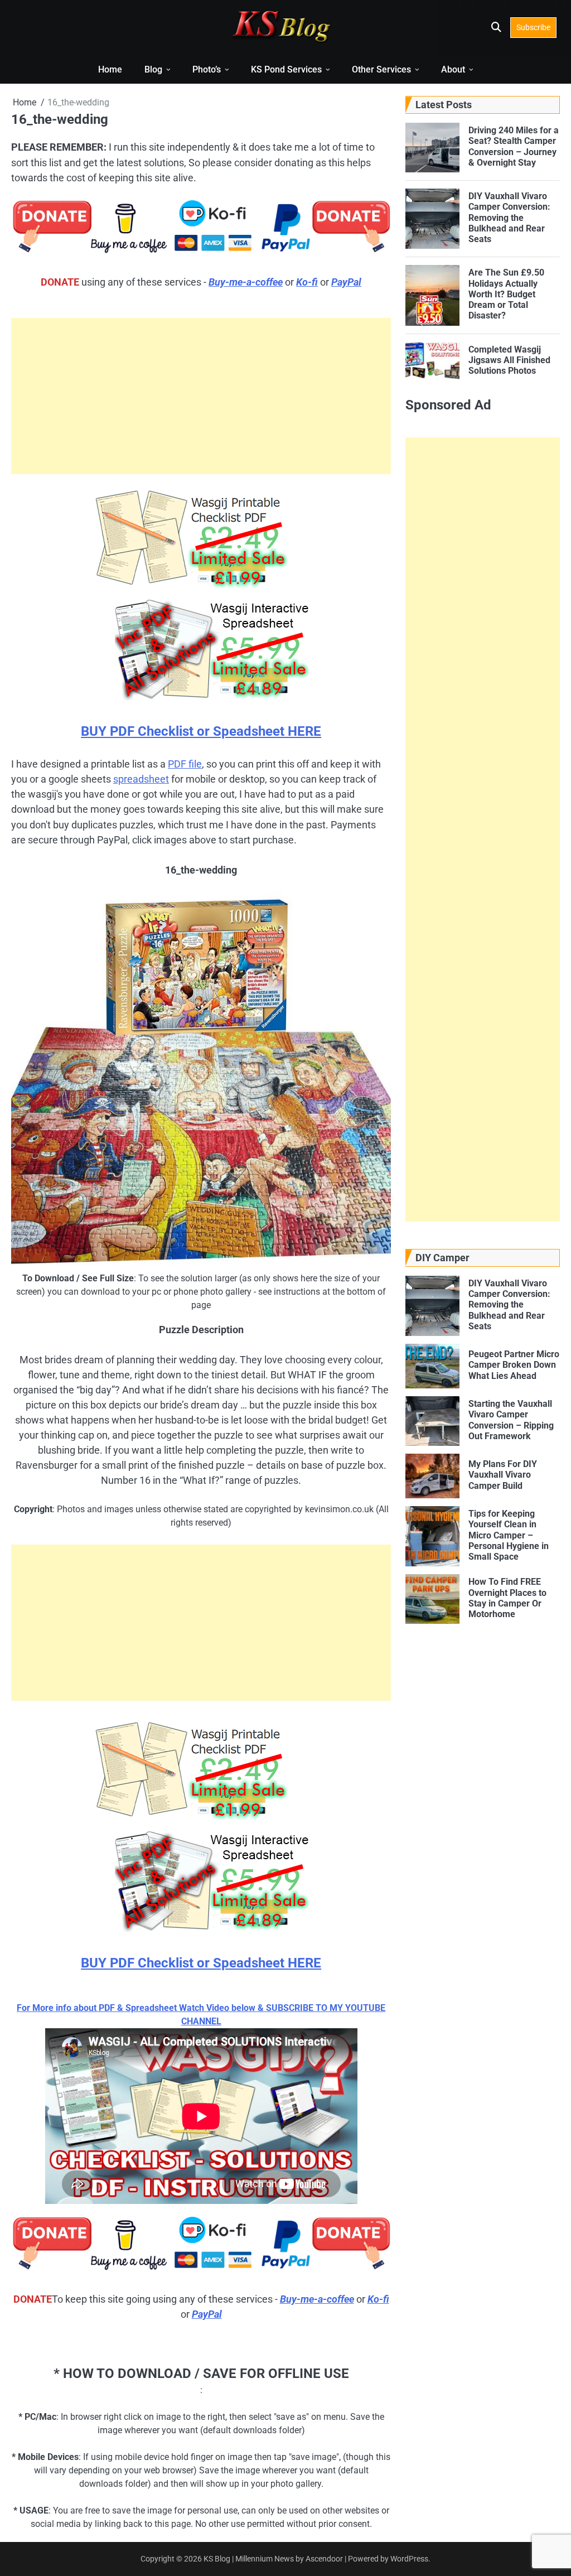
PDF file (185, 764)
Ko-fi (307, 282)
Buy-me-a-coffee (246, 282)
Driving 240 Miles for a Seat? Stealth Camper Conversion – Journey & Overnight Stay (514, 146)
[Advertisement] (201, 396)
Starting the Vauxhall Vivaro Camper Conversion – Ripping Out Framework (511, 1420)
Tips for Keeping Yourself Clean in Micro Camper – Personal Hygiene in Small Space (509, 1535)
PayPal (346, 282)
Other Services (381, 69)
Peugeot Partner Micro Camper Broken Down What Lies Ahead (514, 1365)
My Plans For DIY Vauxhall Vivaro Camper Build (503, 1475)
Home (110, 69)
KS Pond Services (286, 69)
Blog (153, 69)
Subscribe (533, 27)
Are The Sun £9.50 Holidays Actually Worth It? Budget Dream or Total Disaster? (506, 294)
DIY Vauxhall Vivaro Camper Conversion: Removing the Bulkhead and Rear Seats (509, 218)
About (453, 69)
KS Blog (218, 2559)
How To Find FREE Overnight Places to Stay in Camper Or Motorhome (507, 1598)
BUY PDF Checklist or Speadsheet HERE (201, 731)
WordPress (409, 2559)
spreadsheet (141, 779)
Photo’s (207, 69)
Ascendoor (324, 2559)
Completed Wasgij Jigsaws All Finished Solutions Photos (509, 360)
